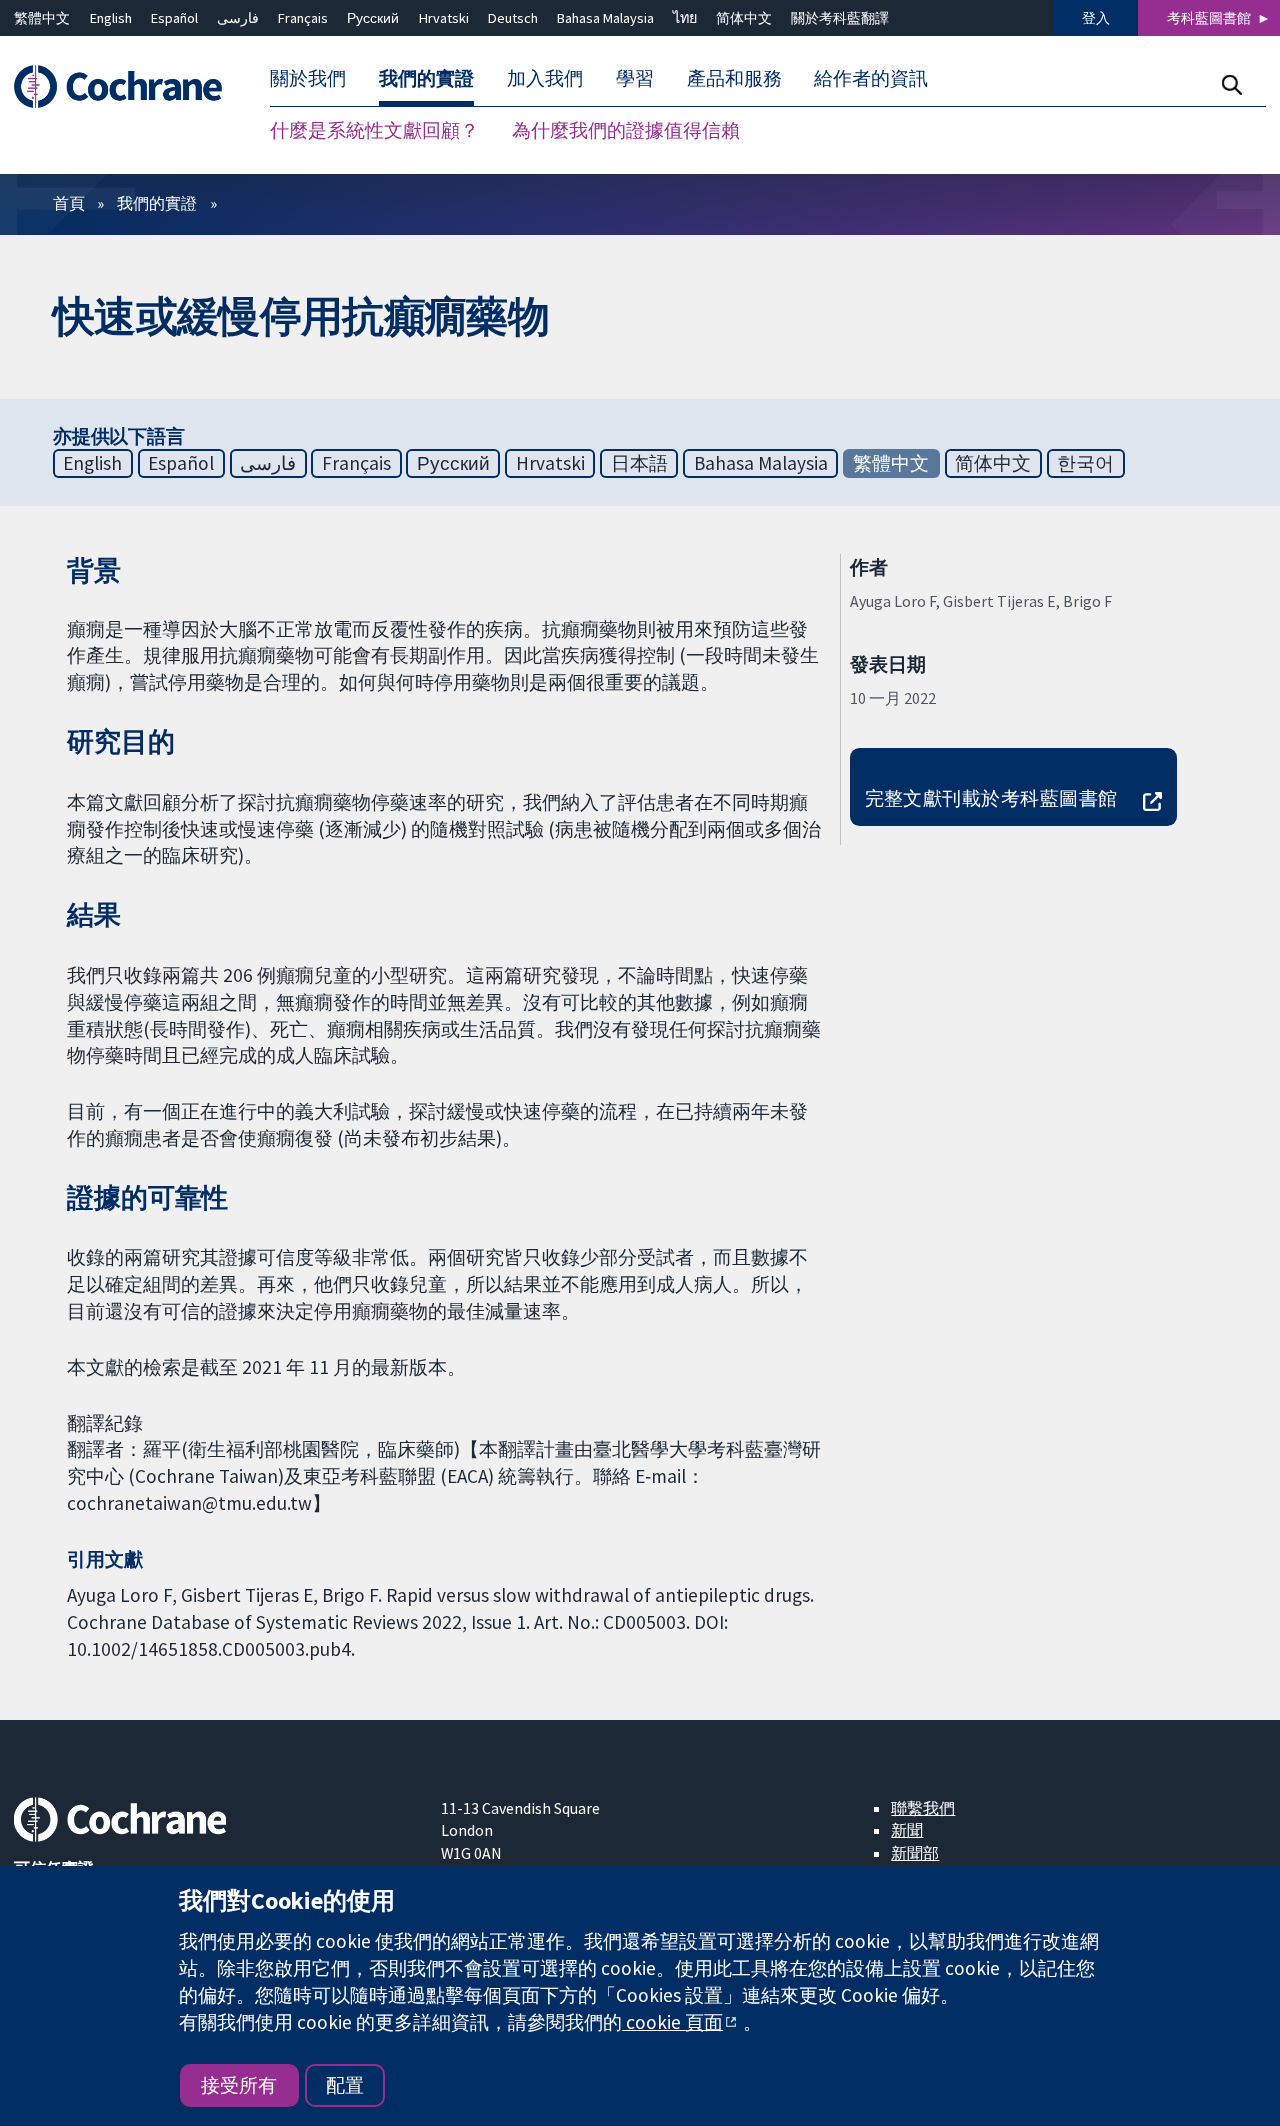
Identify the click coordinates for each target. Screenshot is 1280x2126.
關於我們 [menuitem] (308, 78)
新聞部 (915, 1853)
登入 (1096, 18)
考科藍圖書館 (1209, 18)
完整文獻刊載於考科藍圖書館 (991, 798)
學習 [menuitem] (635, 78)
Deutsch (513, 18)
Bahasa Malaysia (605, 18)
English (111, 18)
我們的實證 (157, 203)
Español (174, 18)
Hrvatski (444, 18)
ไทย (685, 18)
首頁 (69, 203)
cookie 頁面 (672, 2022)
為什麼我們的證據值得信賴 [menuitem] (626, 130)
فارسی (238, 18)
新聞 (907, 1830)
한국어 (1085, 463)
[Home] (127, 86)
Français (303, 18)
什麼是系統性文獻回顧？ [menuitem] (374, 130)
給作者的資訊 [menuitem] (871, 78)
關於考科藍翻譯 (840, 18)
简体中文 (744, 18)
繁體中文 (42, 18)
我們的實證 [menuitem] (426, 78)
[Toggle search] (1231, 84)
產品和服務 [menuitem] (734, 78)
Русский (373, 18)
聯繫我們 (923, 1808)
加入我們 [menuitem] (545, 78)
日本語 (639, 463)
